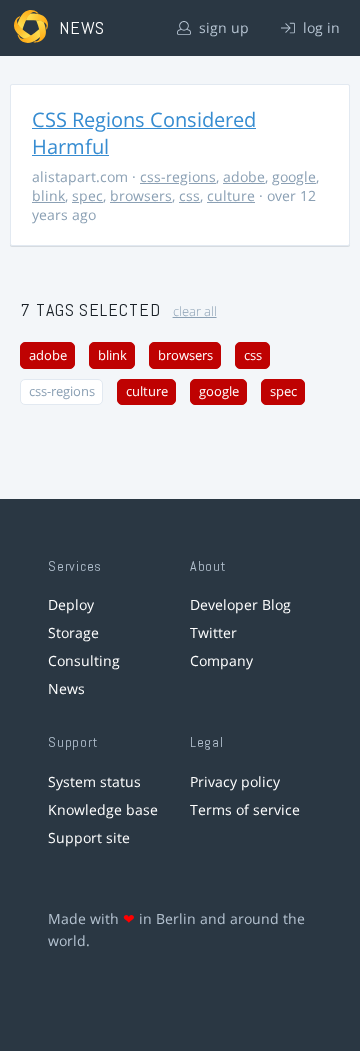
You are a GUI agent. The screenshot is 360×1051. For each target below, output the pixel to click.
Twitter (213, 632)
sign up (222, 27)
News (66, 688)
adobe (244, 176)
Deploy (71, 604)
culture (231, 195)
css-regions (178, 176)
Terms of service (245, 809)
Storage (73, 632)
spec (87, 195)
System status (94, 781)
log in (319, 27)
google (294, 176)
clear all (195, 311)
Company (221, 660)
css (189, 195)
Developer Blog (240, 604)
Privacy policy (235, 781)
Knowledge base (103, 809)
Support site (89, 837)
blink (48, 195)
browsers (141, 195)
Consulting (84, 660)
